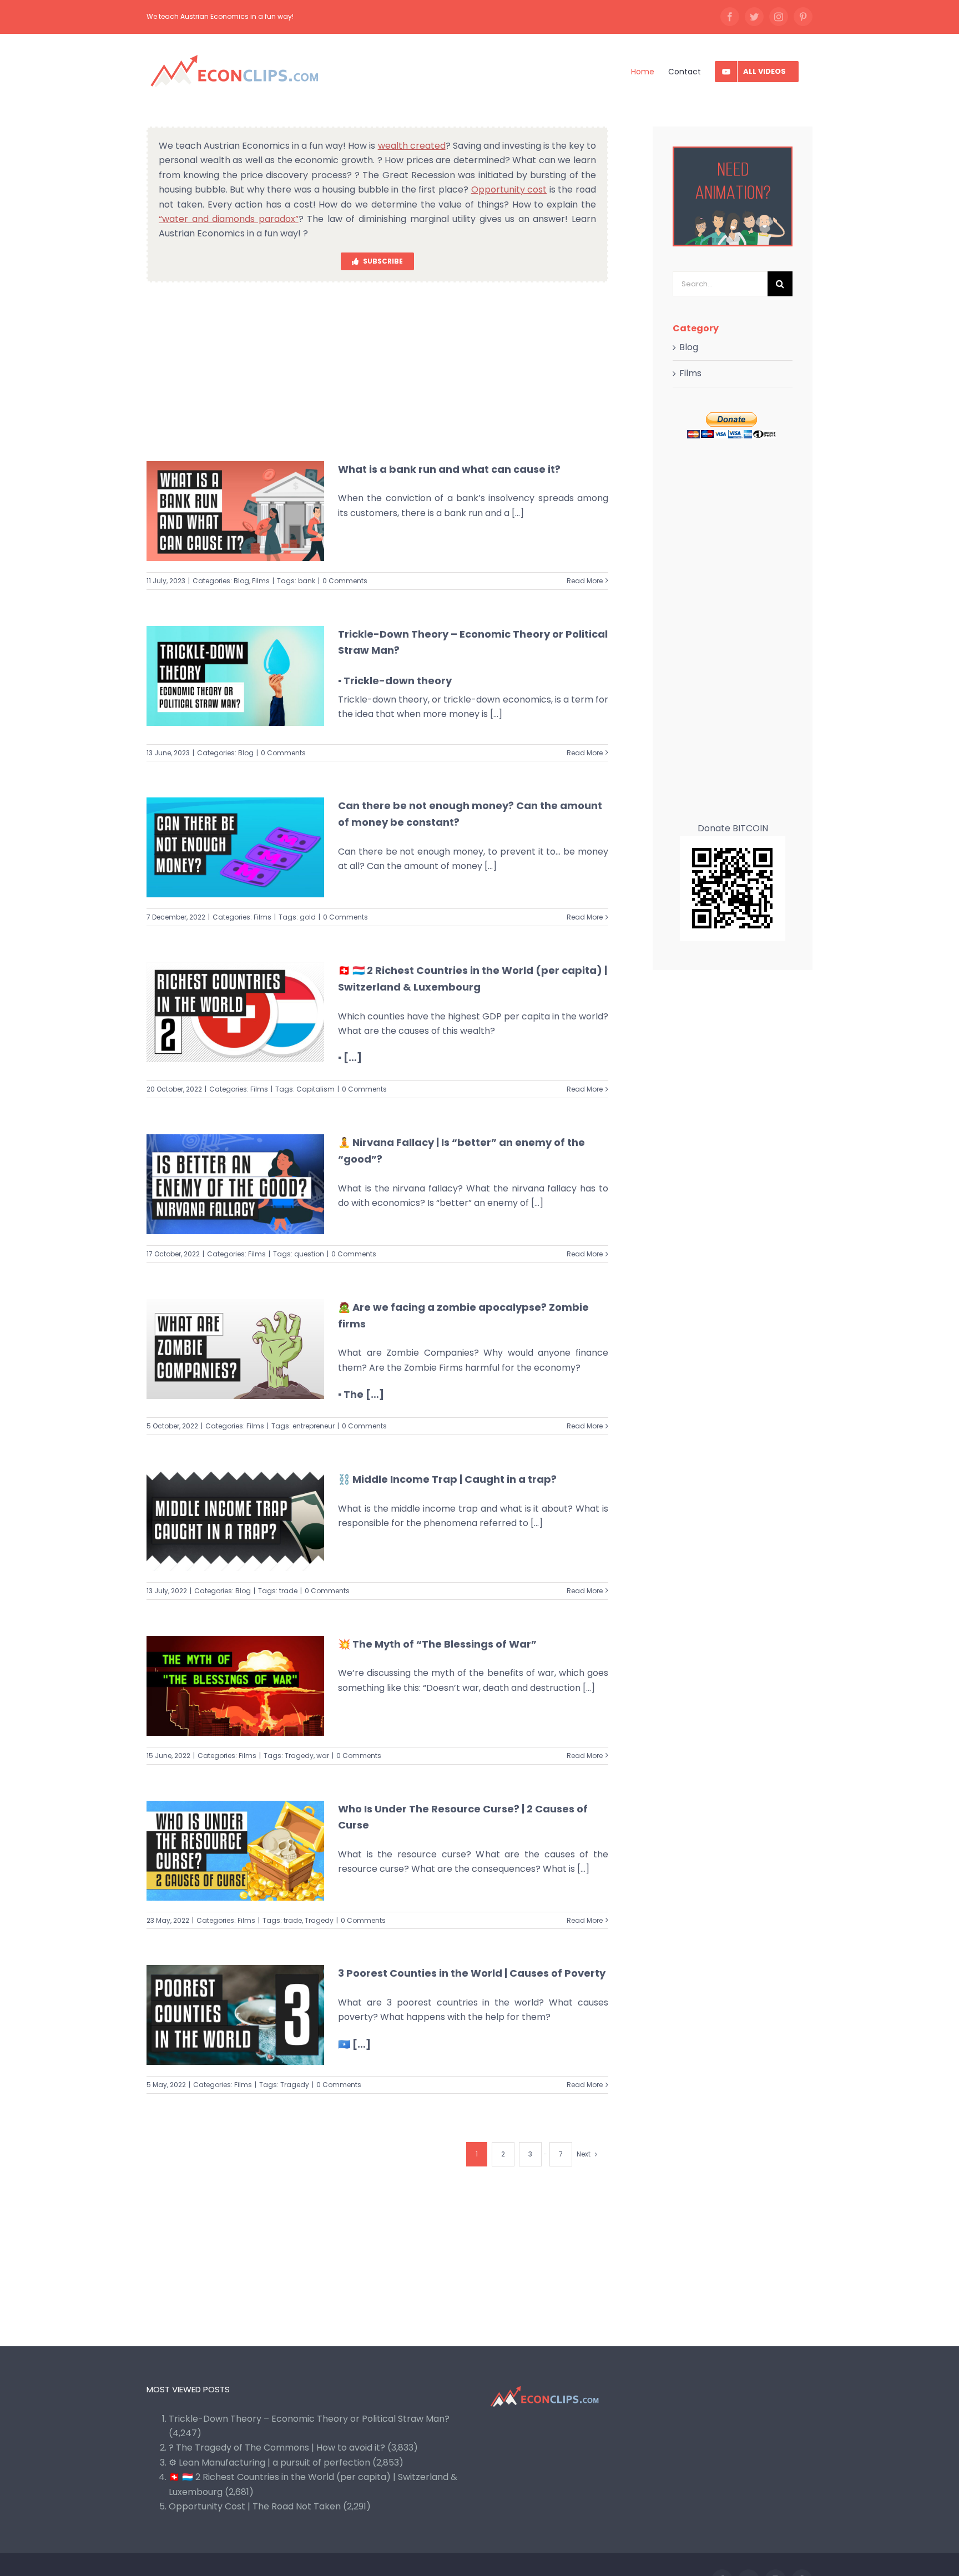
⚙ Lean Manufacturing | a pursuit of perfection (269, 2463)
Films (261, 581)
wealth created (412, 146)
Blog (241, 581)
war (323, 1756)
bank (307, 581)
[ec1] (733, 151)
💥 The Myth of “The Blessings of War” (437, 1644)
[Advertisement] (377, 371)
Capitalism (316, 1089)
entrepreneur (314, 1426)
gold (308, 917)
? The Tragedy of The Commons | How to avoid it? (277, 2448)
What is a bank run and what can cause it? (449, 469)
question (309, 1254)
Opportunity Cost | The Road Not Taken (255, 2506)
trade (288, 1591)
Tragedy (299, 1756)
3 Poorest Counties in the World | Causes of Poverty (472, 1973)
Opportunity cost (509, 190)
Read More (585, 581)
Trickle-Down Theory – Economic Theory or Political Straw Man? (309, 2419)
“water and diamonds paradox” (229, 219)
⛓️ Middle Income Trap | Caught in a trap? (447, 1479)
